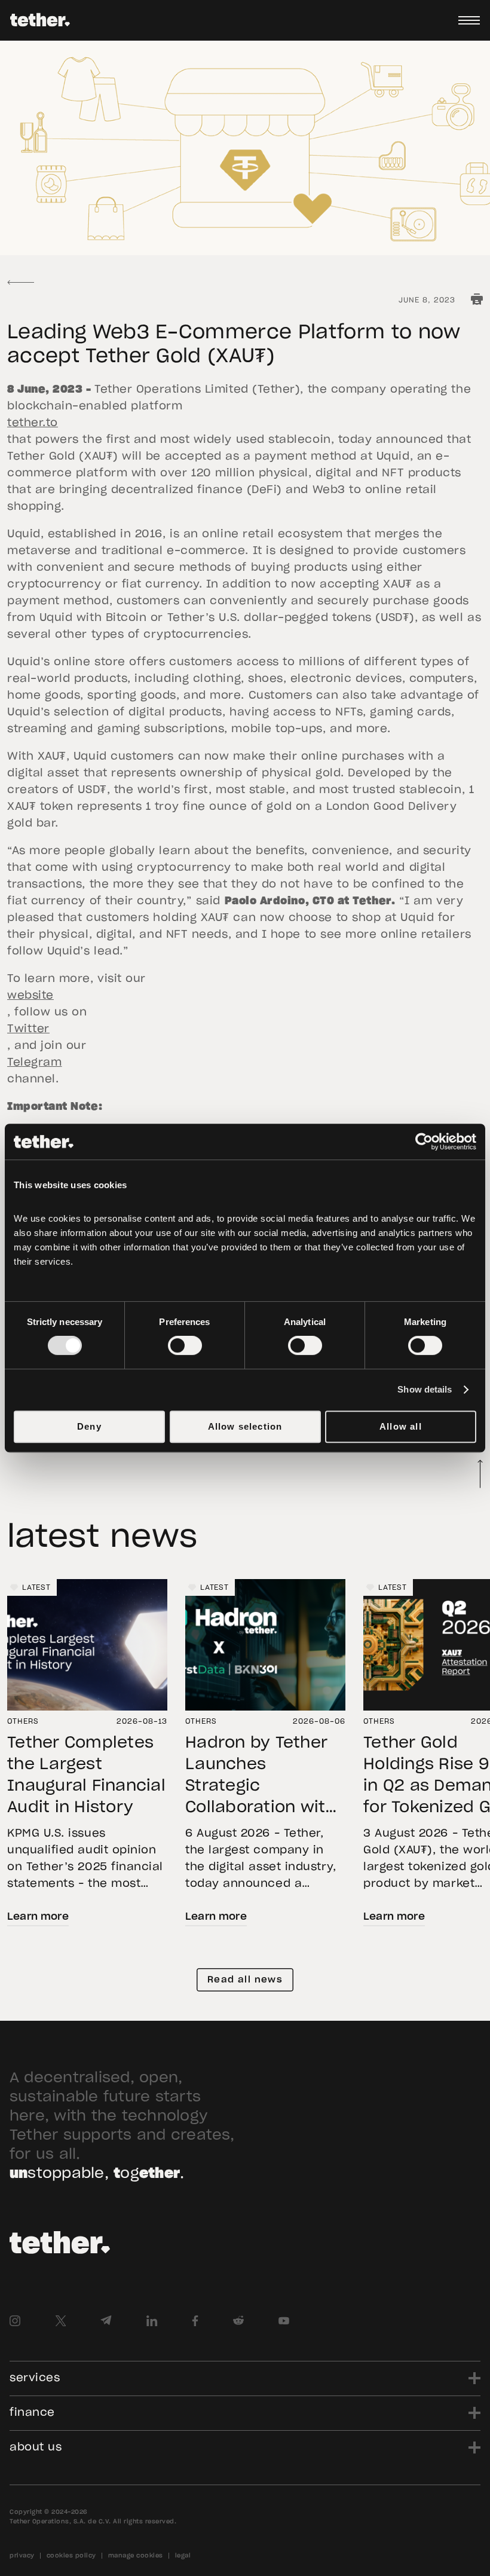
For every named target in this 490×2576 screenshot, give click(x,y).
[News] (21, 282)
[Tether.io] (40, 20)
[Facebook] (195, 2321)
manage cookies (136, 2556)
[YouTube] (284, 2321)
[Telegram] (106, 2321)
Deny (89, 1426)
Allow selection (245, 1426)
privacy (22, 2556)
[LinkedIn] (152, 2321)
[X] (60, 2321)
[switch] (185, 1345)
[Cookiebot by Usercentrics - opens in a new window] (424, 1142)
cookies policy (71, 2556)
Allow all (401, 1426)
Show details (425, 1389)
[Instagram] (15, 2321)
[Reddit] (238, 2321)
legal (183, 2556)
